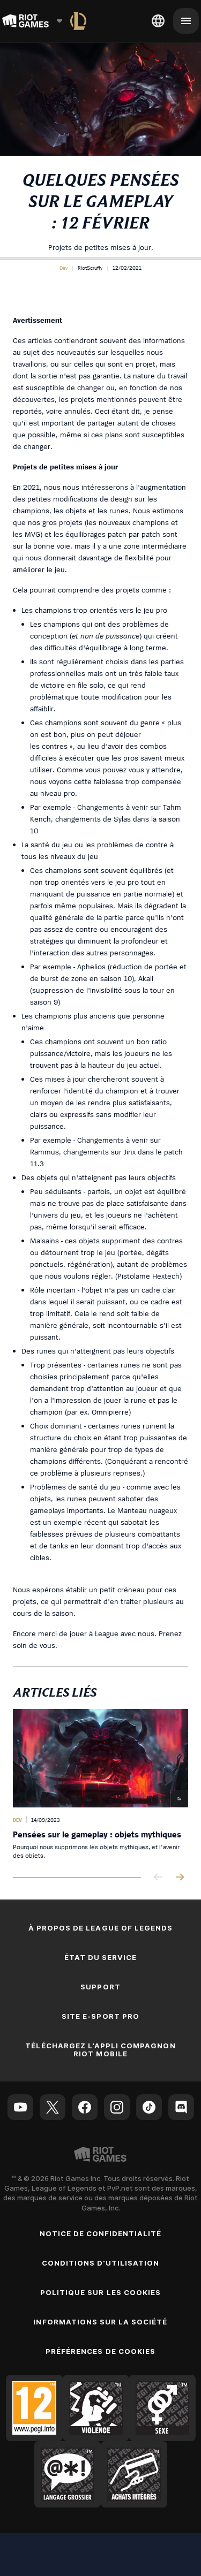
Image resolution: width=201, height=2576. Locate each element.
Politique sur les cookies (100, 2292)
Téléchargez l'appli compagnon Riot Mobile (100, 2050)
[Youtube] (20, 2107)
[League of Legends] (78, 21)
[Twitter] (53, 2107)
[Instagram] (117, 2107)
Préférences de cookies (100, 2351)
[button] (64, 268)
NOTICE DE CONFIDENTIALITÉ (101, 2233)
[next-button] (180, 1878)
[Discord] (181, 2107)
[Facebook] (85, 2107)
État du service (101, 1957)
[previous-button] (158, 1878)
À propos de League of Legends (100, 1928)
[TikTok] (149, 2107)
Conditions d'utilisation (101, 2263)
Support (100, 1987)
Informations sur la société (100, 2322)
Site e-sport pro (100, 2016)
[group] (100, 1784)
